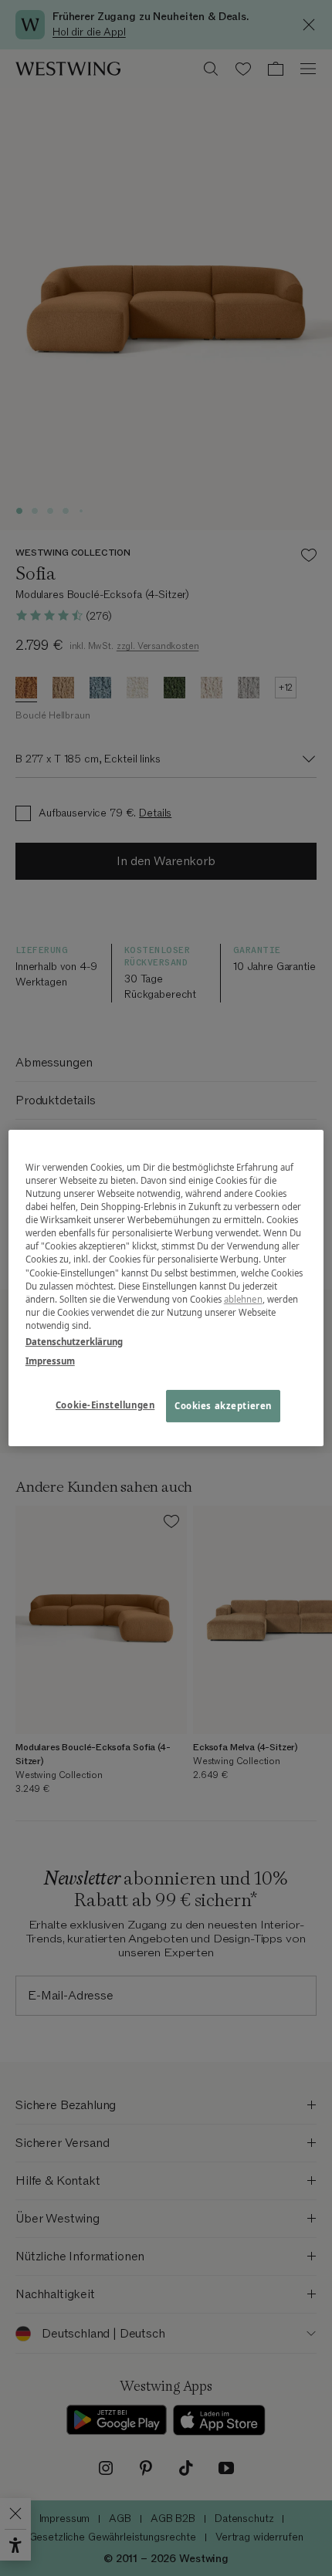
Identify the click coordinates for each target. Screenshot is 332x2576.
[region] (166, 1288)
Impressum (50, 1361)
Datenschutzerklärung (74, 1342)
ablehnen (243, 1299)
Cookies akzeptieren (223, 1406)
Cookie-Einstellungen (105, 1405)
